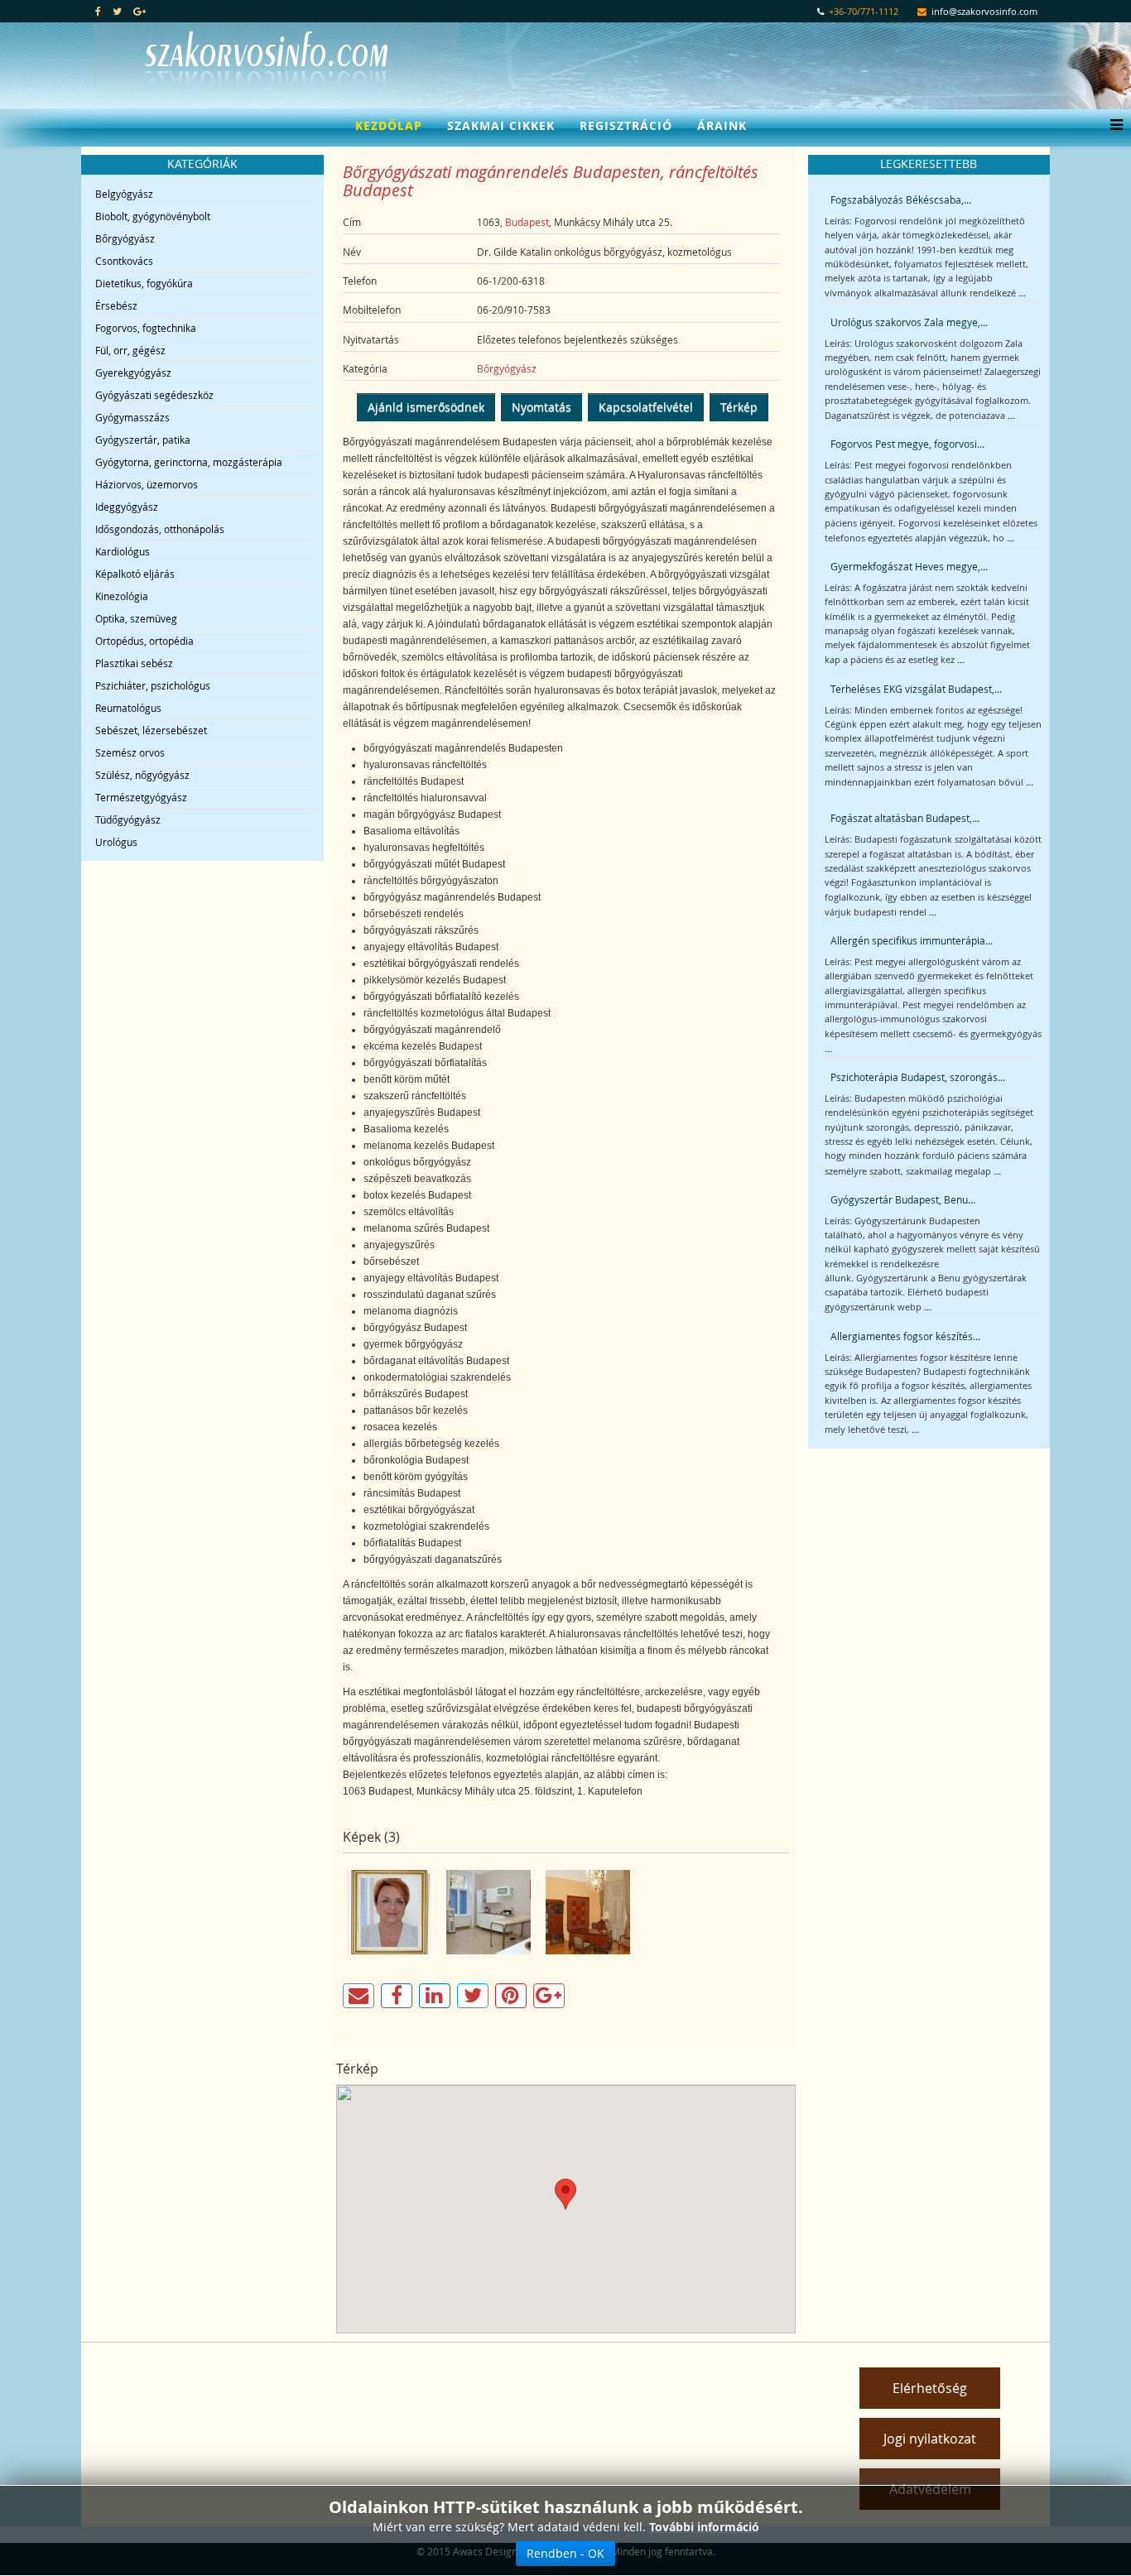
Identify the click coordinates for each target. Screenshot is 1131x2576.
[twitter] (117, 11)
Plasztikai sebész (134, 663)
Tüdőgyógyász (128, 819)
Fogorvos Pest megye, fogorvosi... (907, 444)
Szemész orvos (130, 752)
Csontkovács (124, 261)
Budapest (527, 222)
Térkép (739, 407)
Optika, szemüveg (136, 618)
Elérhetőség (930, 2388)
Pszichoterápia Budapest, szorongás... (918, 1077)
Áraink (722, 125)
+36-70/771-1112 (864, 12)
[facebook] (98, 11)
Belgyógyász (124, 194)
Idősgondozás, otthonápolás (160, 529)
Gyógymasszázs (132, 417)
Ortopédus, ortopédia (144, 641)
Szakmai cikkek (501, 125)
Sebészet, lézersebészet (151, 730)
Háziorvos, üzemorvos (147, 484)
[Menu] (1112, 126)
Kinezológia (122, 596)
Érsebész (116, 305)
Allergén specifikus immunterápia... (912, 940)
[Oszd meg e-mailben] (359, 1996)
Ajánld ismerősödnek (426, 407)
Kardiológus (123, 551)
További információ (704, 2527)
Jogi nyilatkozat (930, 2439)
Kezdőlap (389, 125)
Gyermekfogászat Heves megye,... (909, 566)
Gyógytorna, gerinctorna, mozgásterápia (189, 462)
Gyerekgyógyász (133, 372)
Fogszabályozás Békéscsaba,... (901, 199)
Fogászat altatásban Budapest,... (905, 818)
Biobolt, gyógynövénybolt (153, 216)
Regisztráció (626, 125)
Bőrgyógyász (125, 238)
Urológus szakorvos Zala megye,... (909, 322)
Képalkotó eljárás (135, 574)
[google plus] (140, 11)
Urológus (116, 842)
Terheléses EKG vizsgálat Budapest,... (916, 689)
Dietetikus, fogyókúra (144, 283)
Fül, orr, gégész (130, 350)
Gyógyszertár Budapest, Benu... (903, 1199)
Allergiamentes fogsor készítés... (905, 1336)
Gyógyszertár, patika (143, 440)
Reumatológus (128, 708)
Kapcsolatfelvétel (646, 407)
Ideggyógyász (127, 507)
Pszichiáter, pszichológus (153, 685)
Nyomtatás (541, 407)
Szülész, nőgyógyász (142, 775)
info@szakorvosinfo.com (984, 12)
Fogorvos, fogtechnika (146, 328)
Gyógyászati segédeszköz (154, 395)
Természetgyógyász (141, 797)
